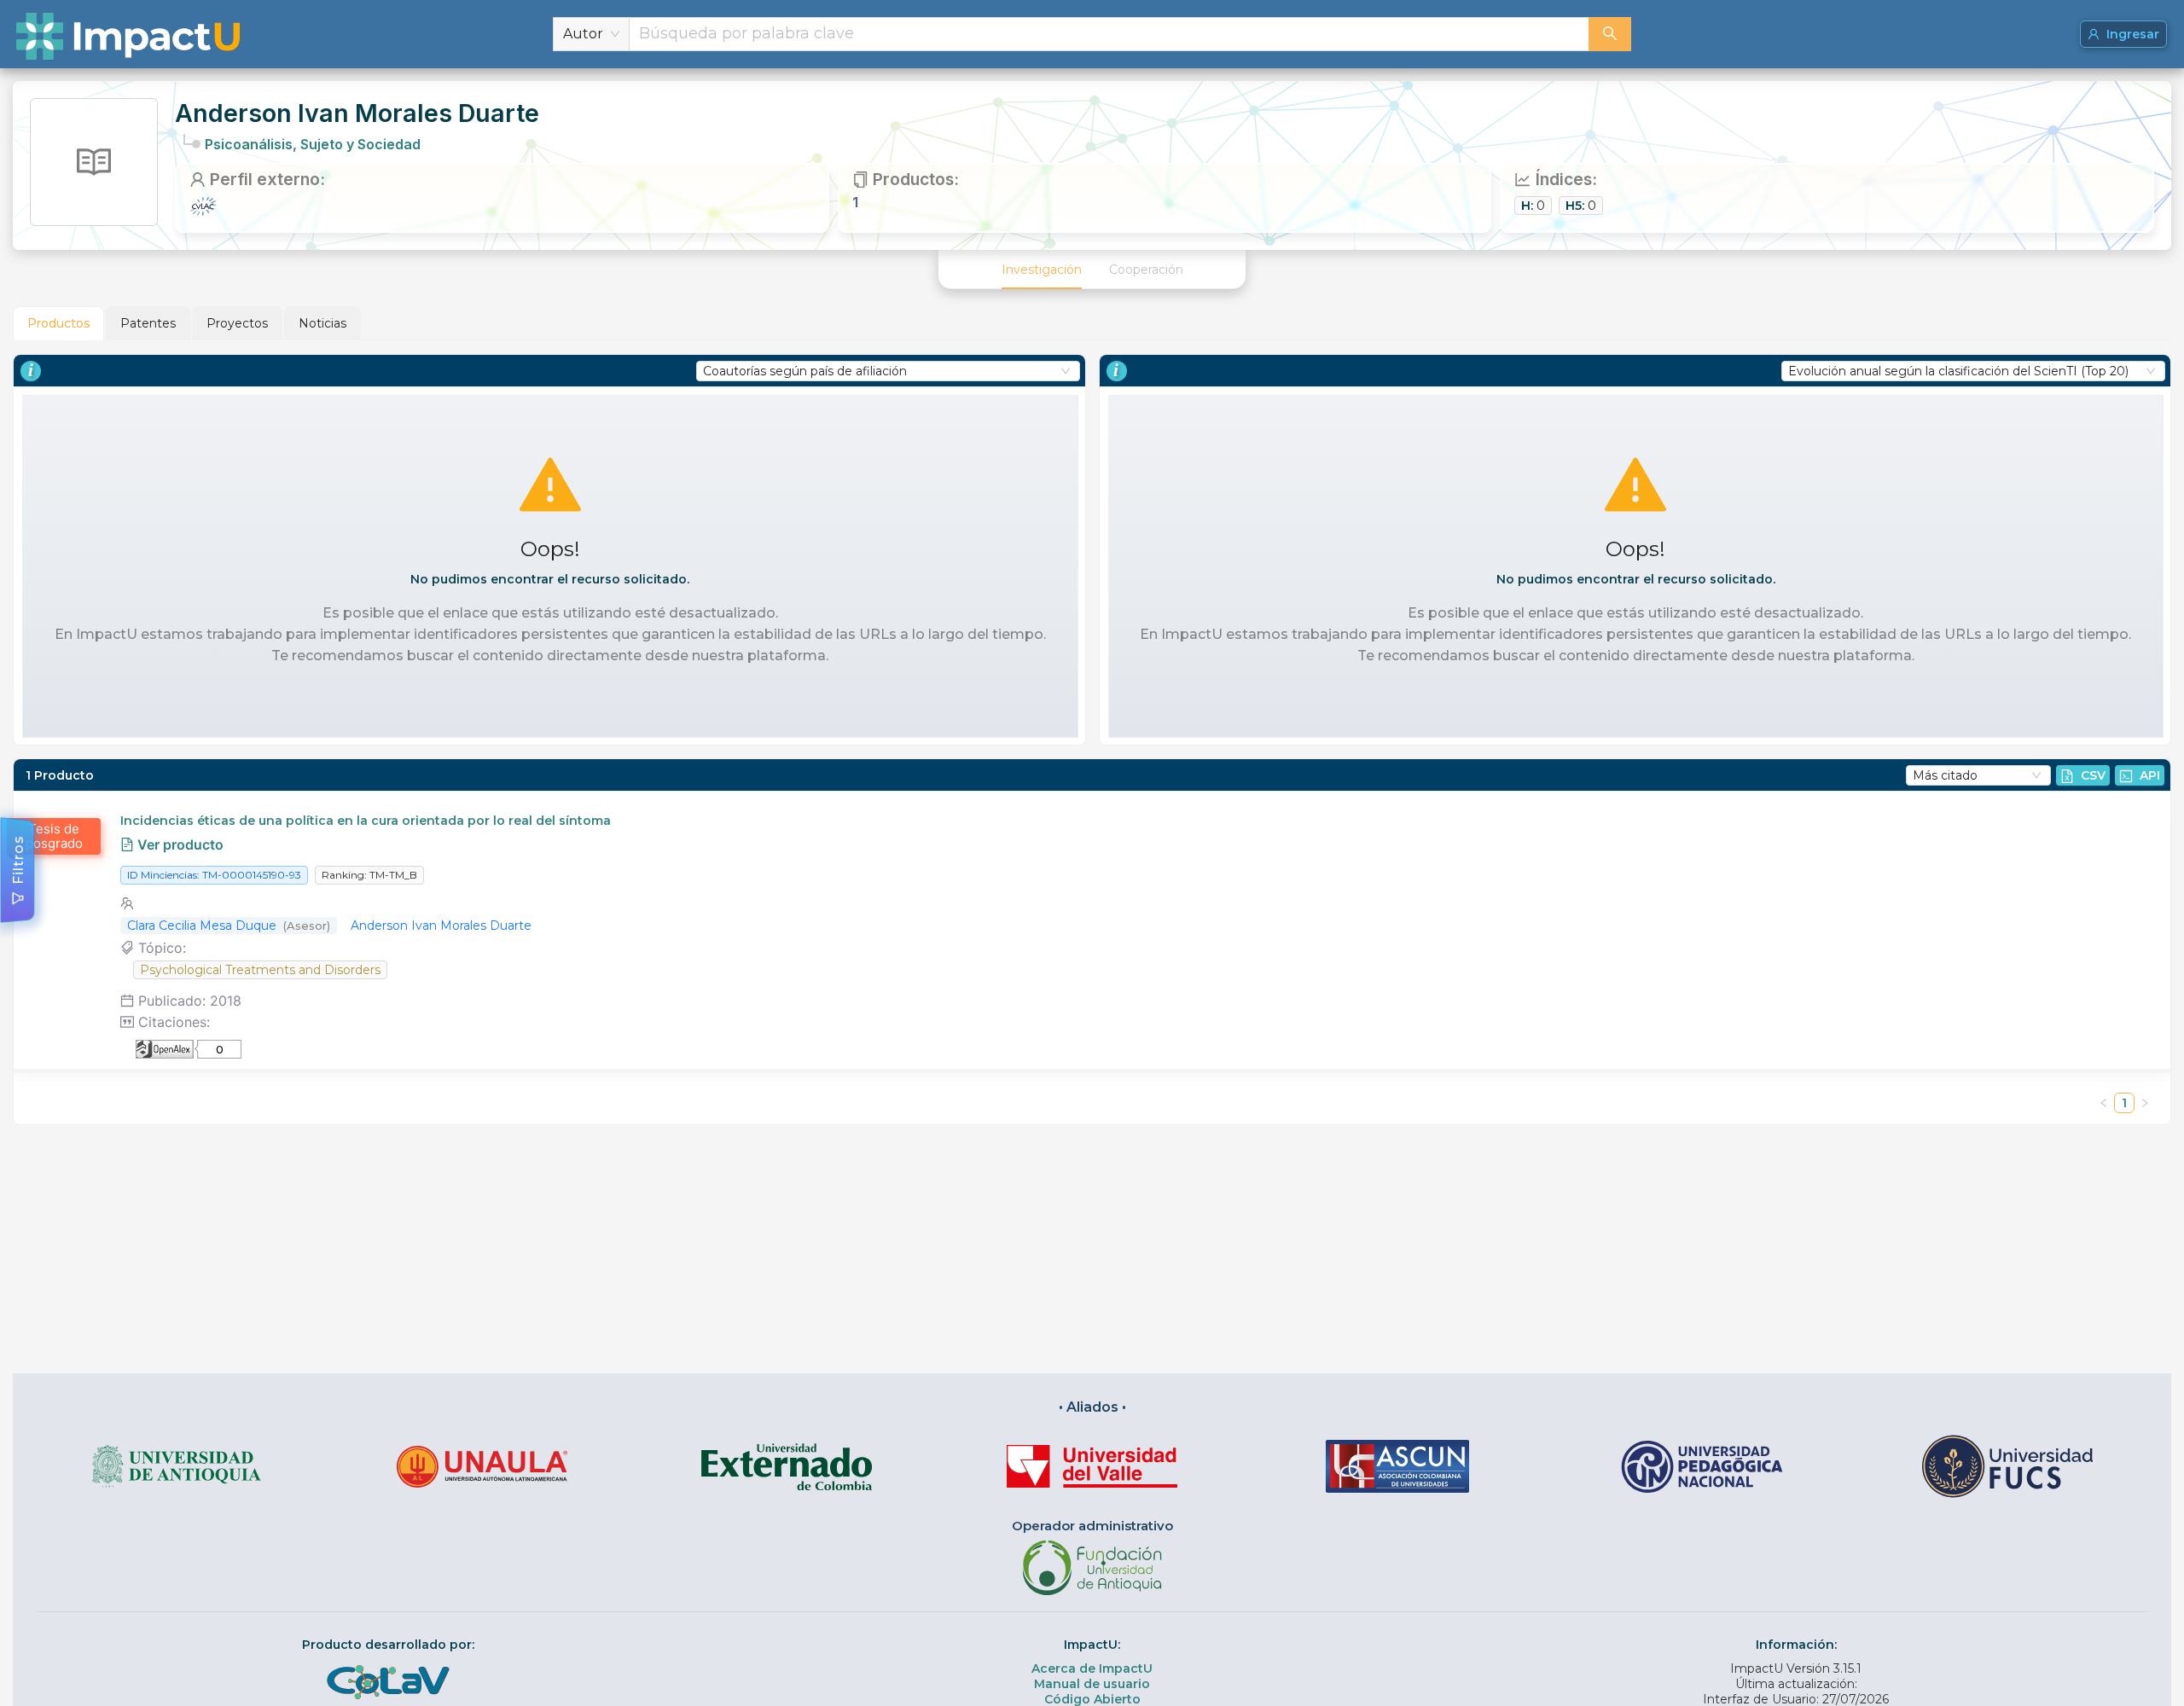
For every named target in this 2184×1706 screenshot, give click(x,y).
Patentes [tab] (148, 323)
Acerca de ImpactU (1092, 1668)
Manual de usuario (1092, 1684)
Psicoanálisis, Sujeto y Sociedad (313, 144)
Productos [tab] (58, 323)
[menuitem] (1042, 270)
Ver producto (179, 844)
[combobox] (1109, 34)
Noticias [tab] (322, 323)
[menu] (1092, 270)
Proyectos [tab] (237, 323)
